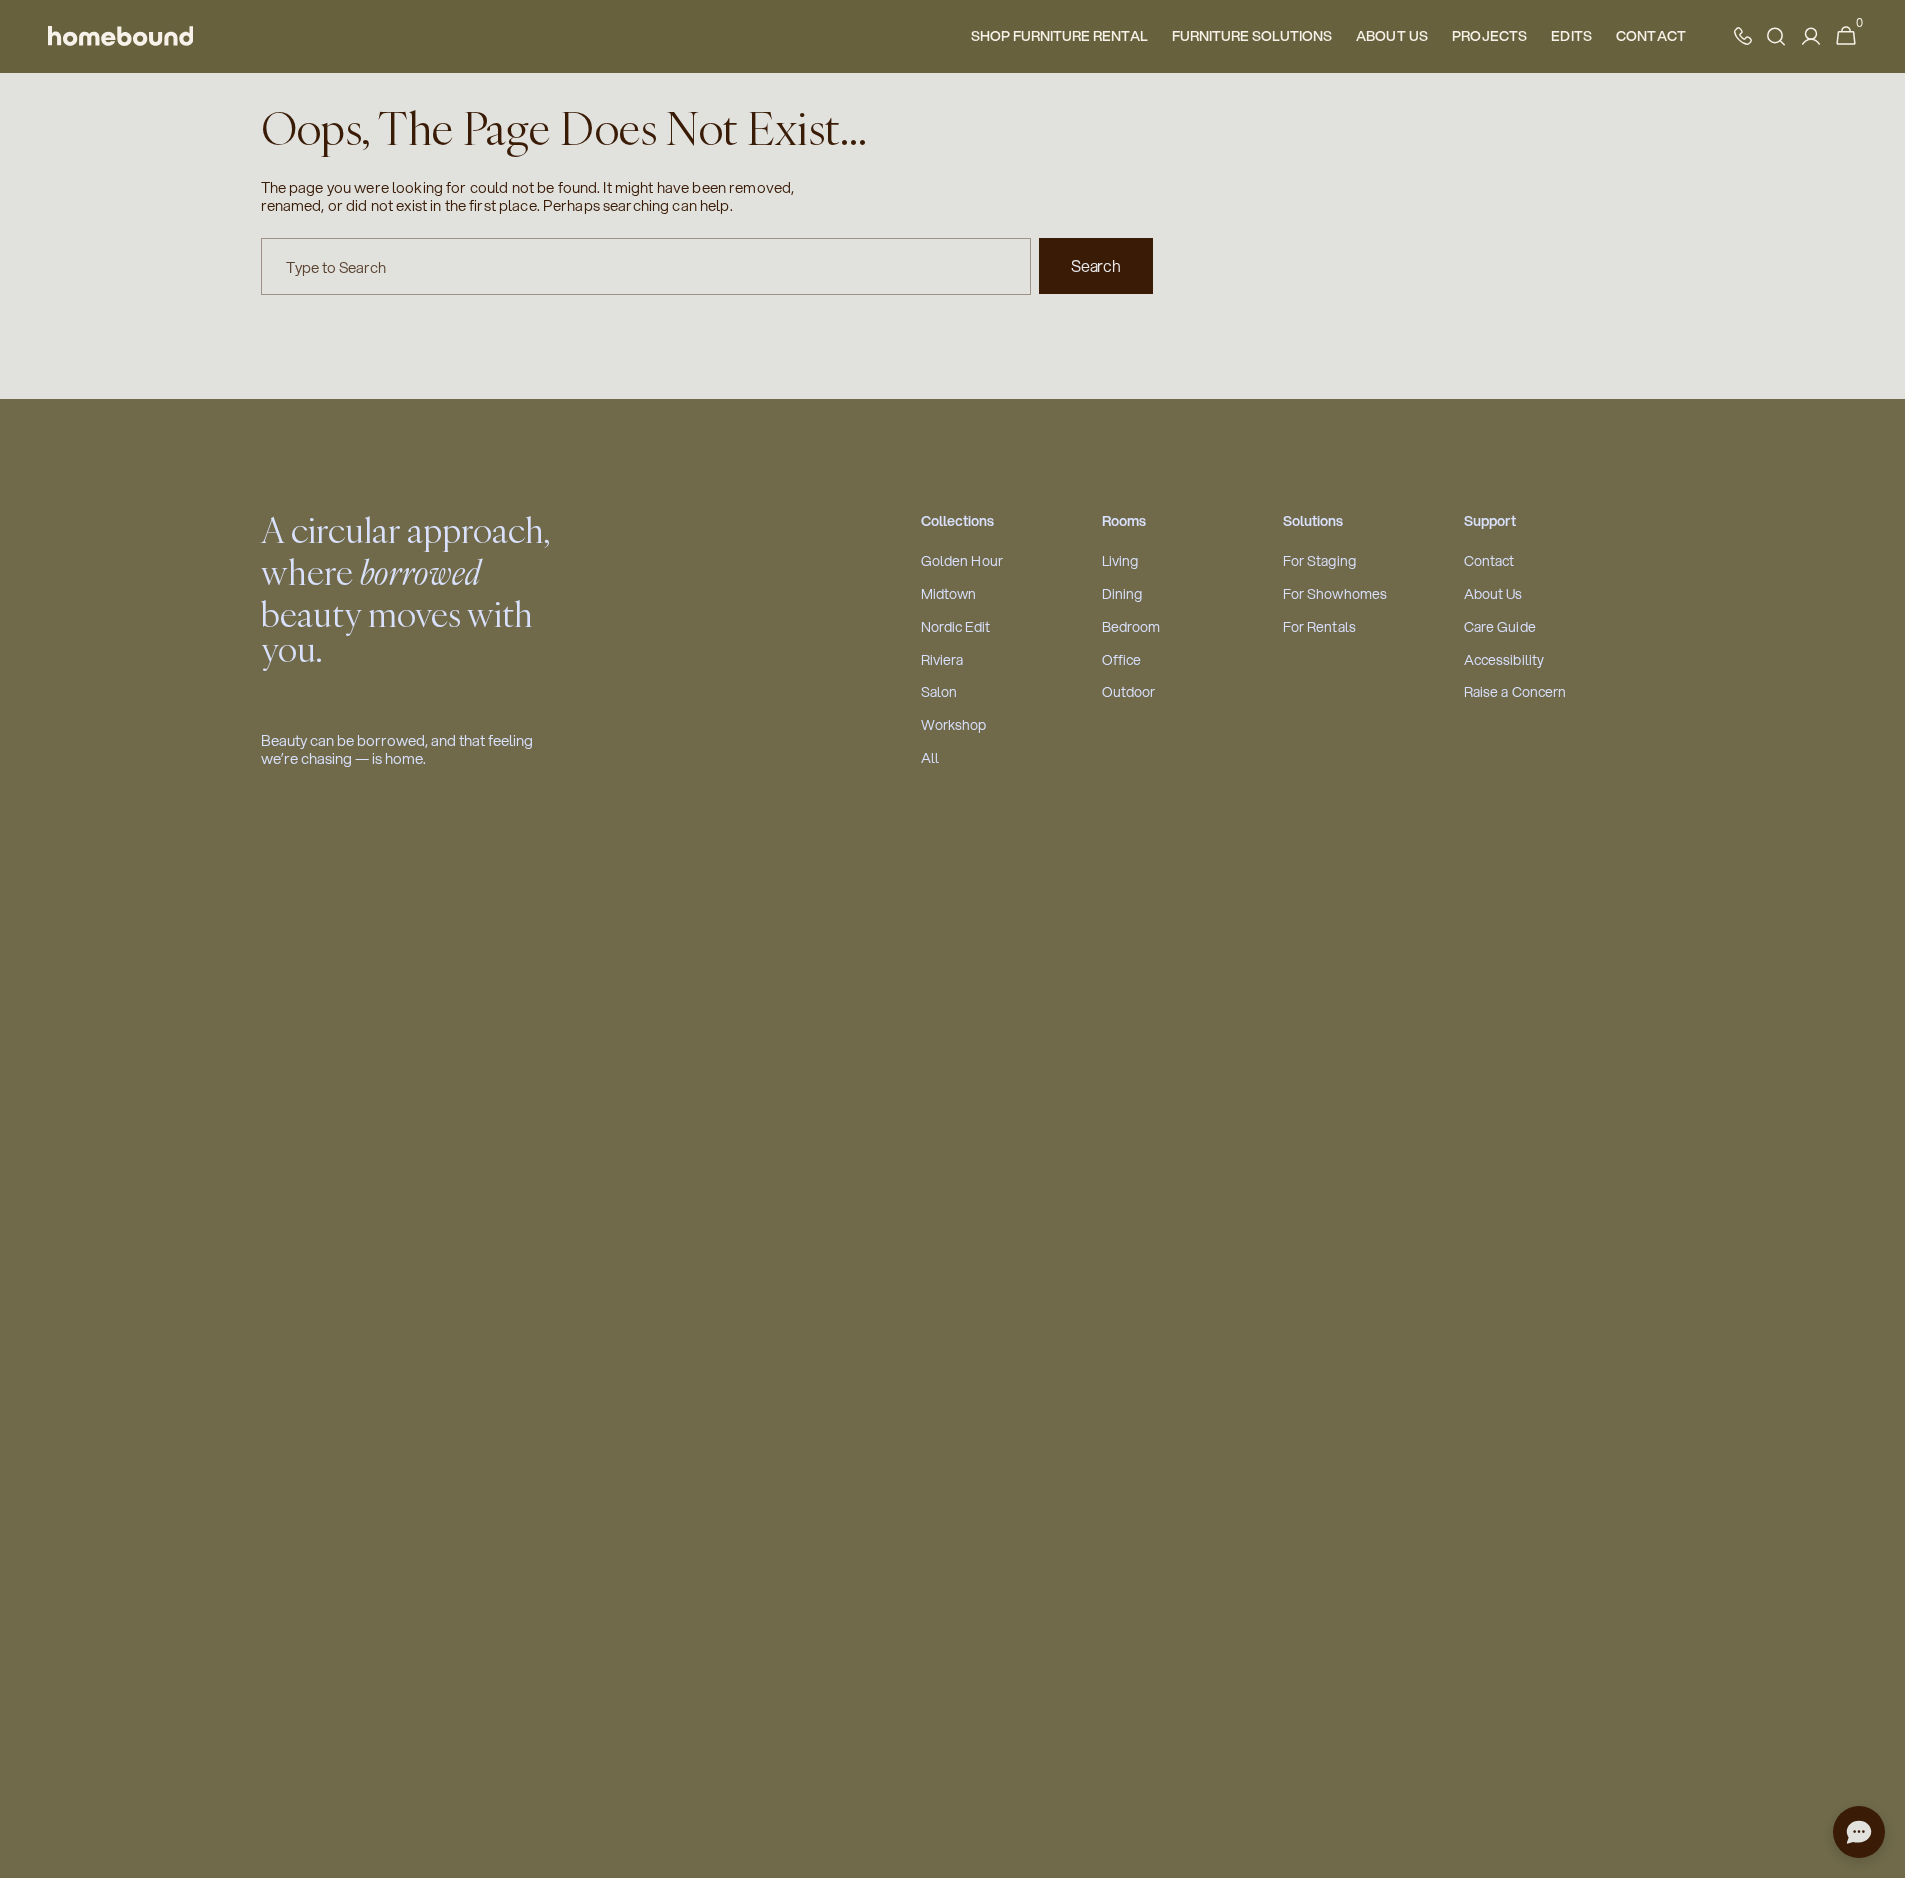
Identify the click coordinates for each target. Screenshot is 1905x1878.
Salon (939, 692)
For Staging (1320, 561)
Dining (1122, 594)
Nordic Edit (956, 627)
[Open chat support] (1859, 1832)
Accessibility (1504, 660)
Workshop (954, 725)
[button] (1846, 36)
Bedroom (1131, 627)
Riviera (942, 660)
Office (1122, 660)
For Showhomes (1335, 594)
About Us (1493, 594)
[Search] (1776, 36)
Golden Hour (962, 561)
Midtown (949, 594)
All (930, 758)
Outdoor (1129, 692)
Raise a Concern (1515, 692)
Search (1095, 265)
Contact (1489, 561)
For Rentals (1320, 627)
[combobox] (646, 266)
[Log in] (1811, 36)
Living (1120, 561)
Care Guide (1500, 627)
